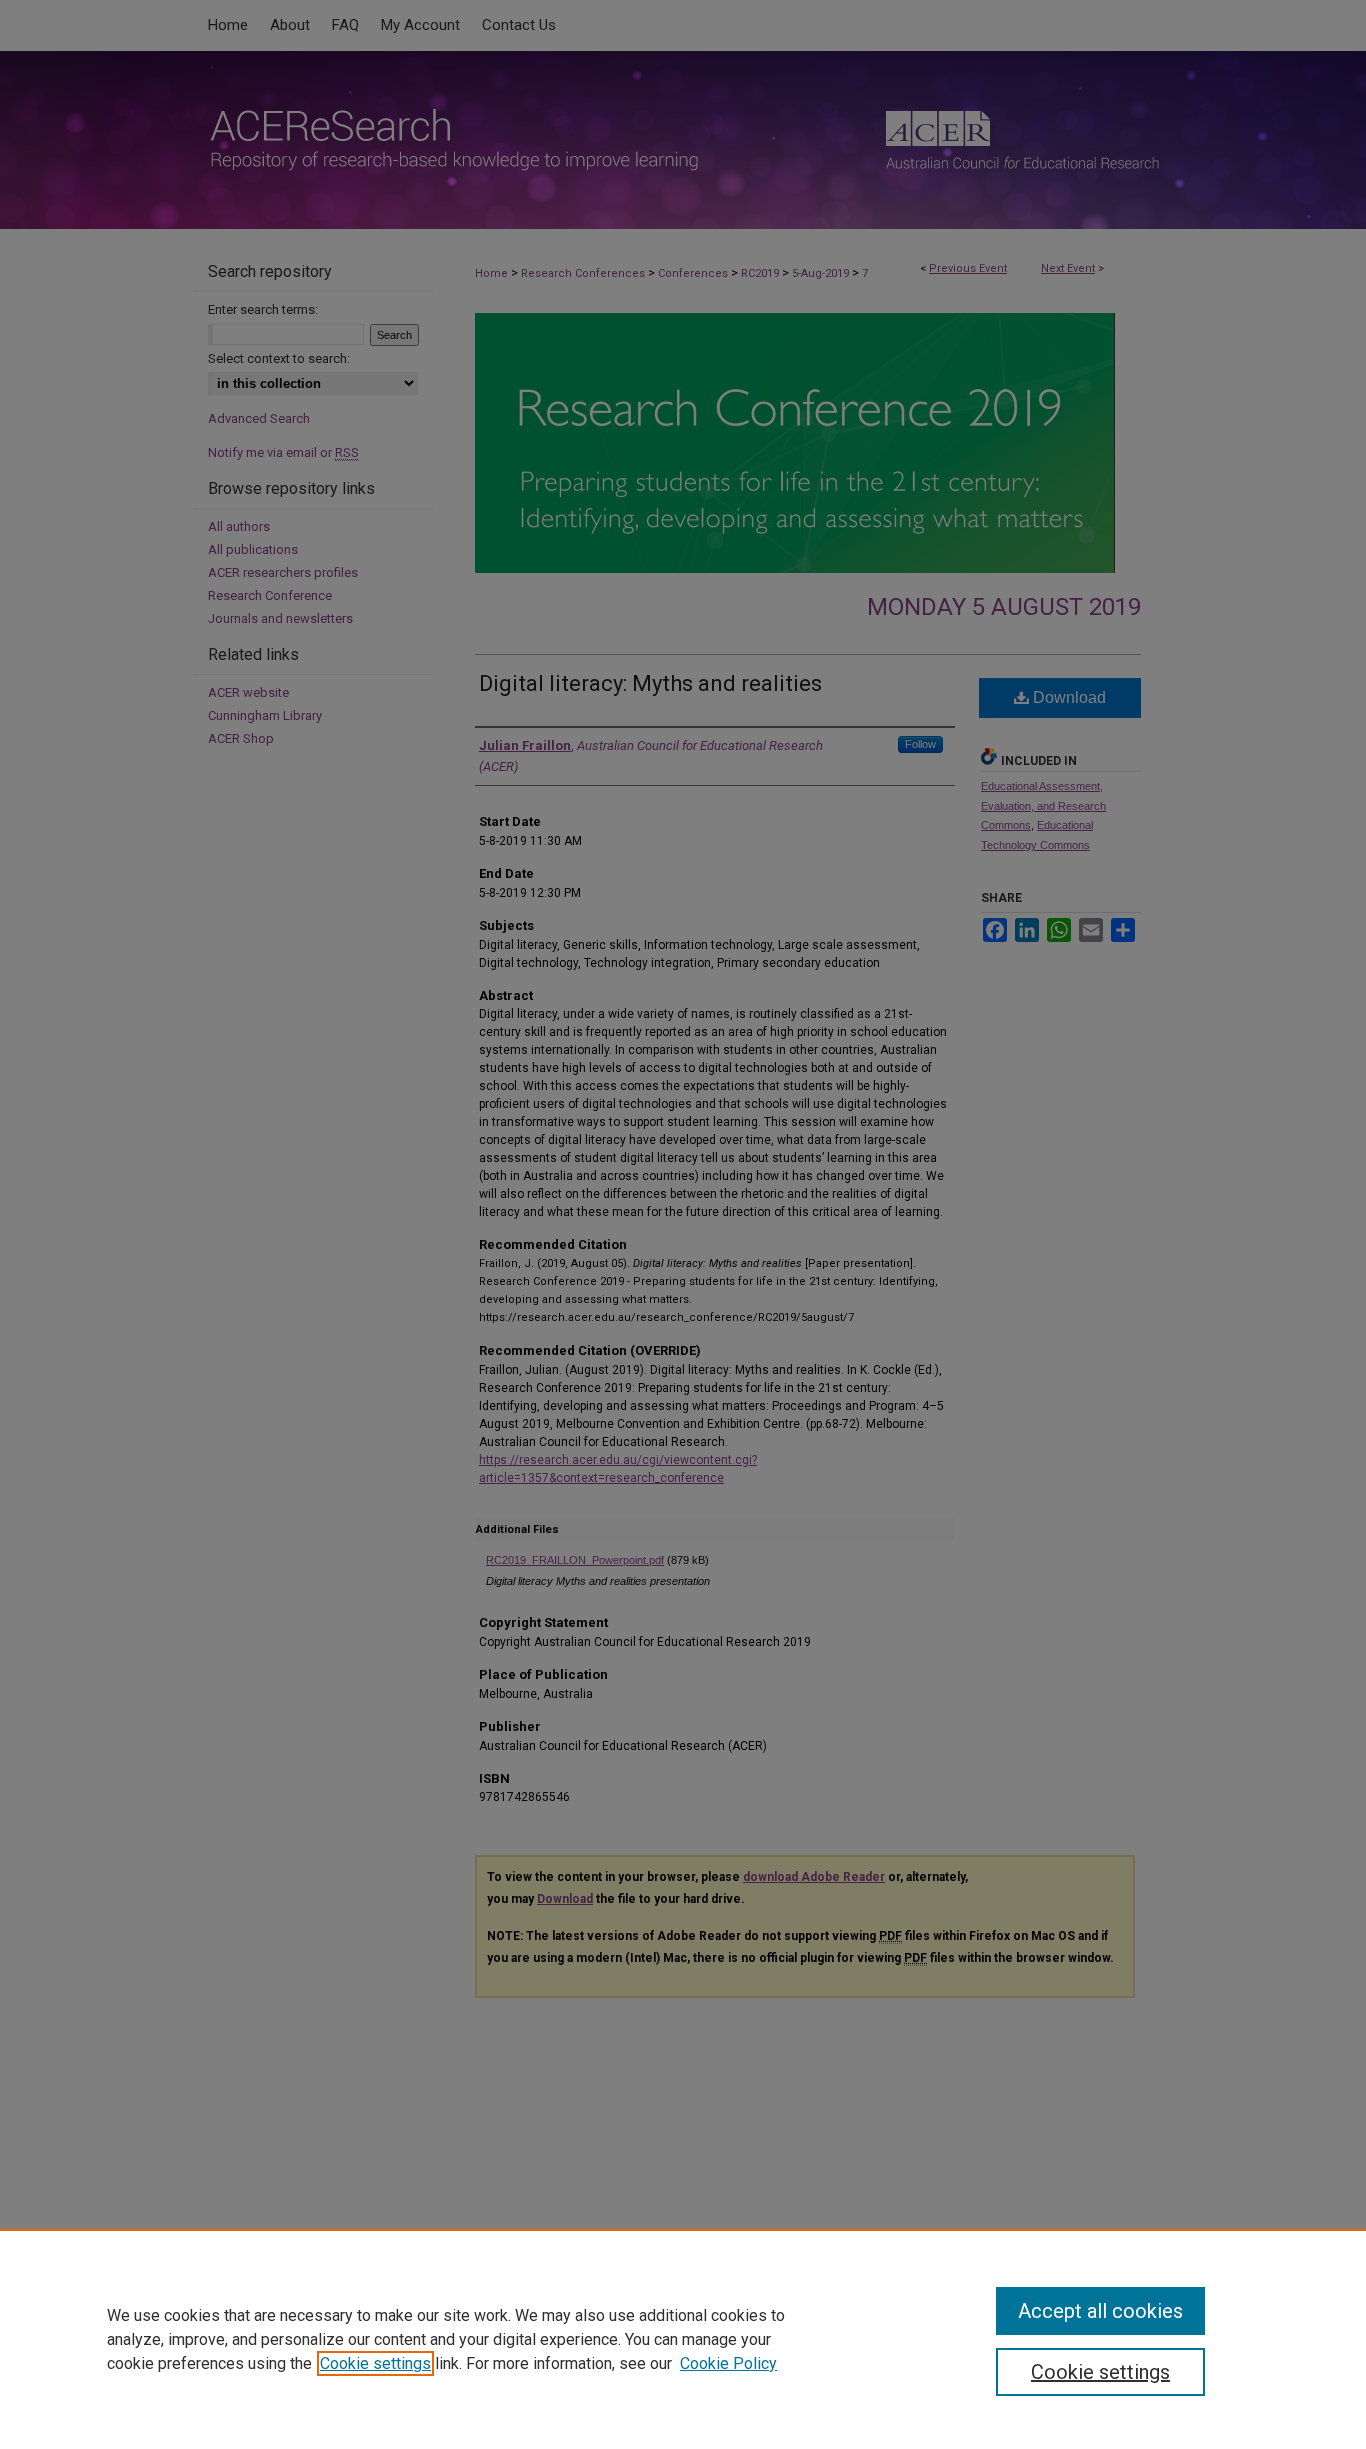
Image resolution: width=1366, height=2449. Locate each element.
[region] (683, 2339)
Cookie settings (375, 2363)
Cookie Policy (728, 2363)
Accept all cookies (1100, 2311)
